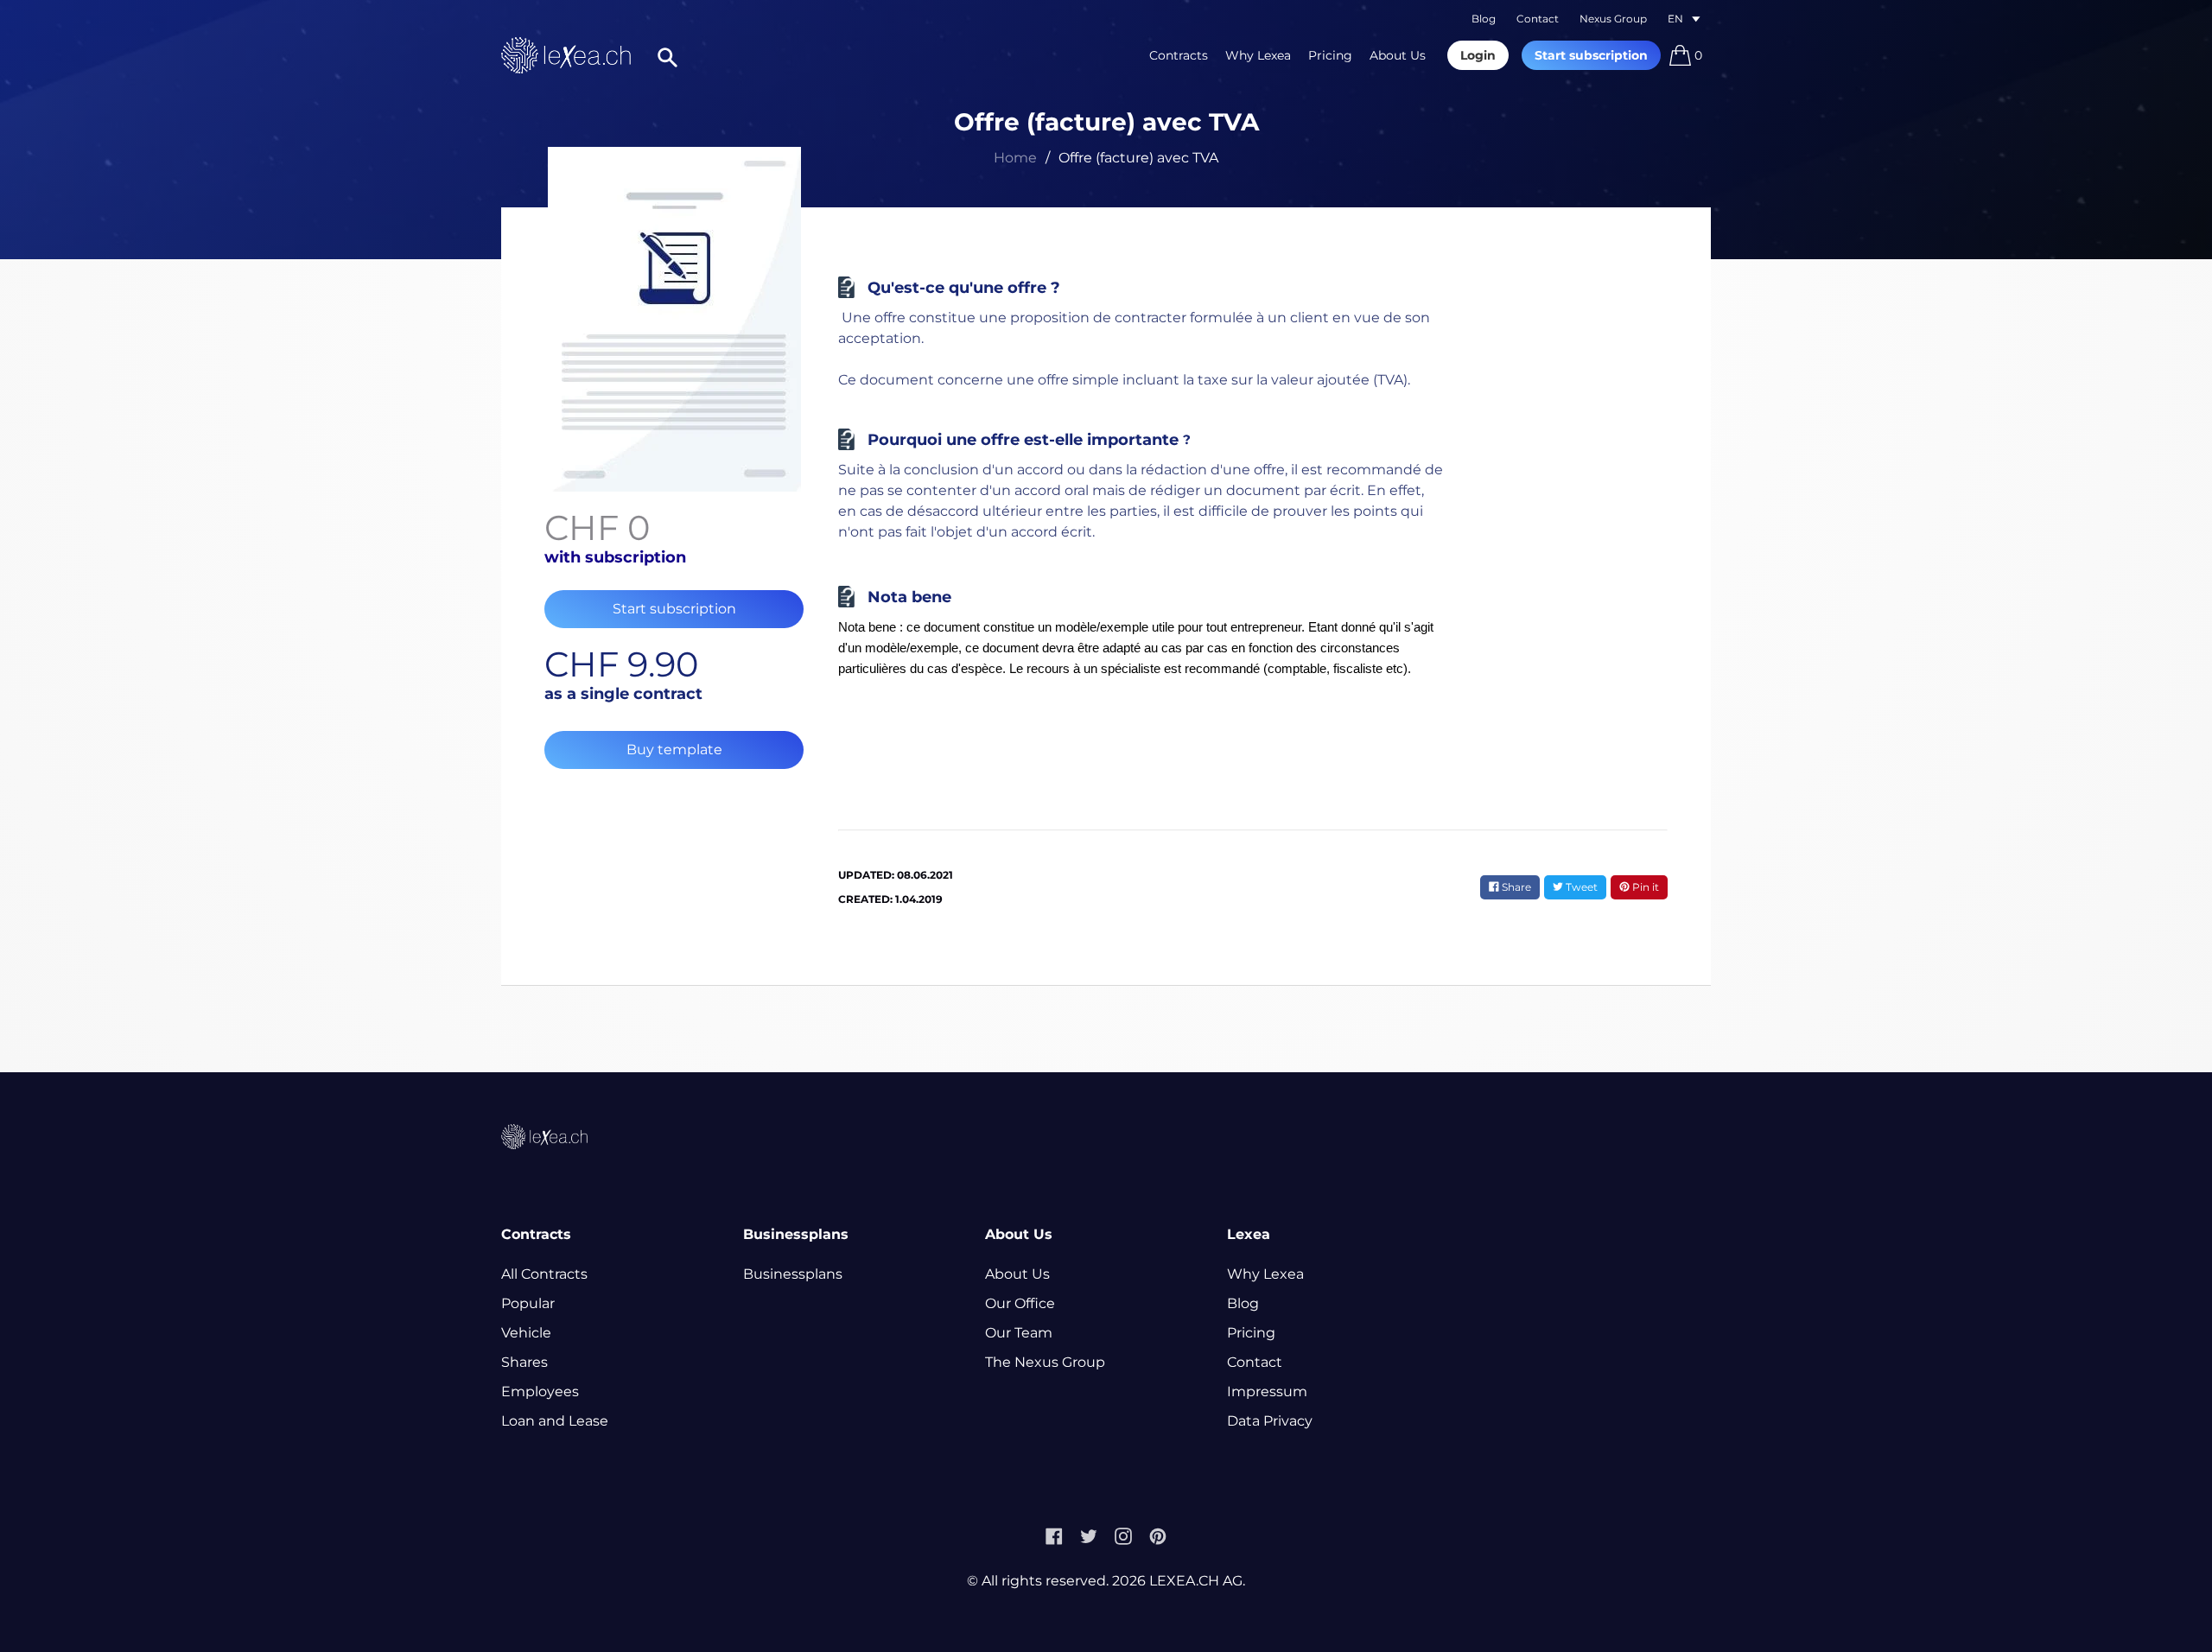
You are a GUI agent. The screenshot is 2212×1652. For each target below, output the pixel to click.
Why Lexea (1258, 55)
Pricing (1330, 55)
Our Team (1019, 1333)
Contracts (1179, 55)
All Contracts (544, 1274)
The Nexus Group (1045, 1362)
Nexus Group (1613, 19)
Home (1015, 158)
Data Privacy (1270, 1421)
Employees (540, 1391)
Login (1478, 55)
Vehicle (526, 1333)
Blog (1484, 19)
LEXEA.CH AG (1196, 1581)
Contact (1538, 19)
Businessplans (793, 1274)
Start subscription (1591, 55)
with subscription (615, 557)
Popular (528, 1303)
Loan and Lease (555, 1421)
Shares (524, 1362)
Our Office (1020, 1303)
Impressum (1267, 1391)
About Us (1398, 55)
